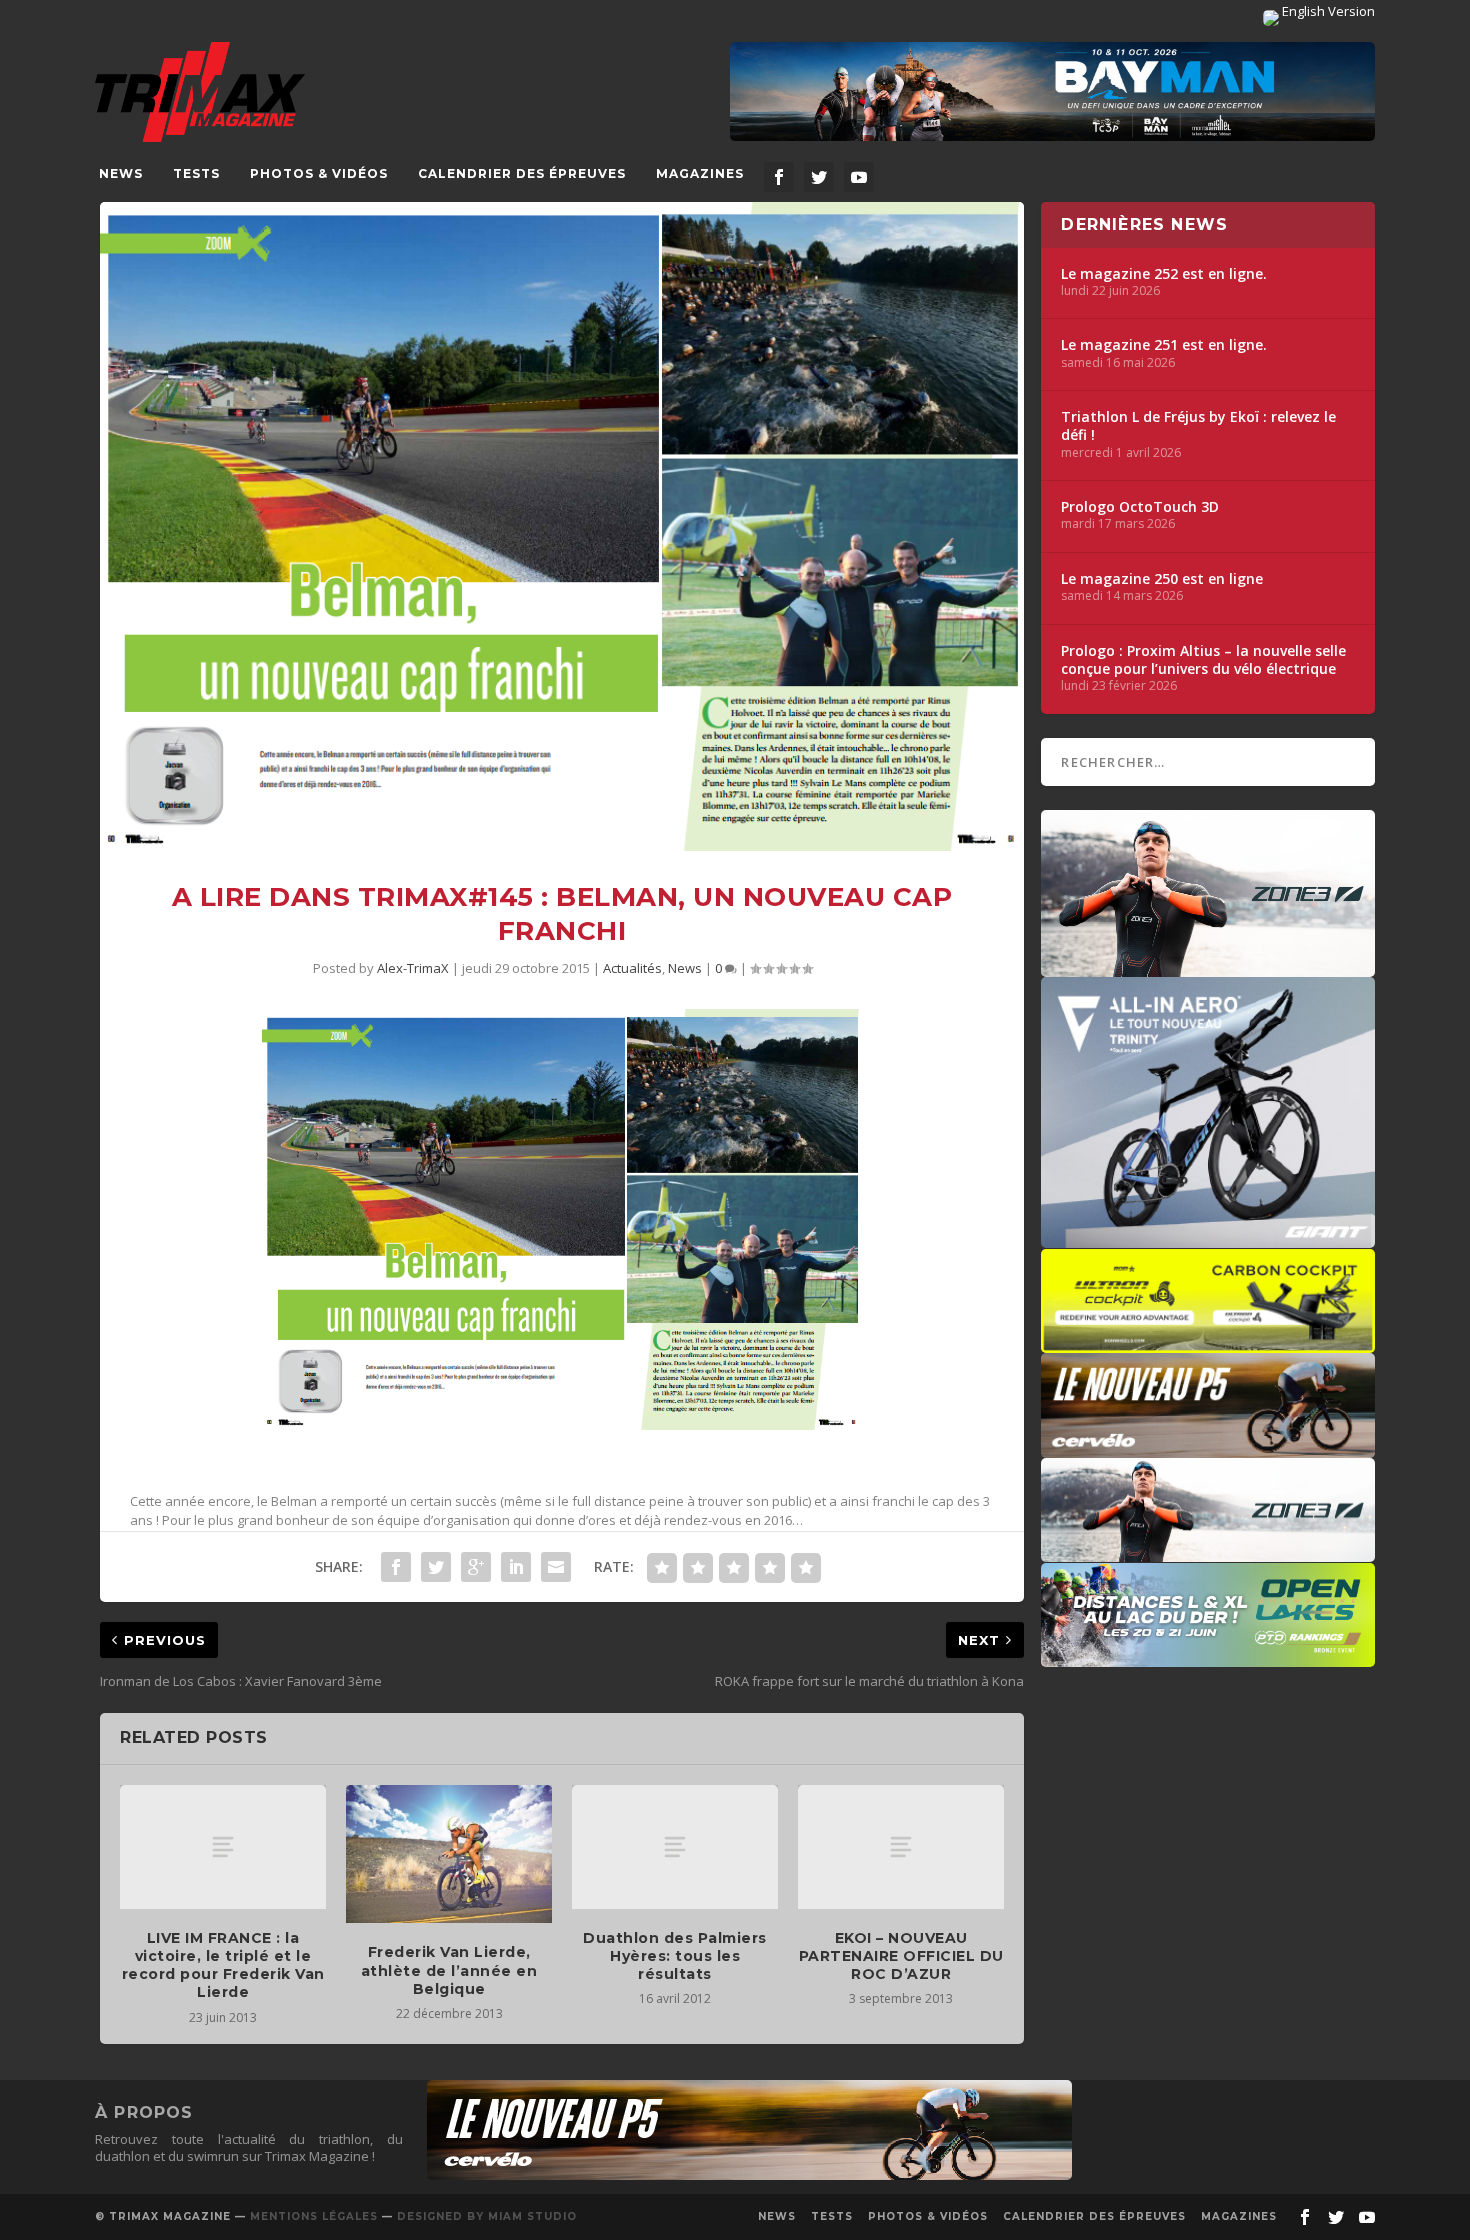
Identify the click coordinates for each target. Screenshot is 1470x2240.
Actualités (632, 968)
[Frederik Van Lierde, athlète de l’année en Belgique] (449, 1854)
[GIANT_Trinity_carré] (1208, 1238)
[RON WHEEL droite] (1208, 1343)
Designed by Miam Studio (487, 2216)
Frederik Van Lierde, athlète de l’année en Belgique (449, 1970)
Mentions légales (314, 2216)
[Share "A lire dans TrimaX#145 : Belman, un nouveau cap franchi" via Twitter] (436, 1567)
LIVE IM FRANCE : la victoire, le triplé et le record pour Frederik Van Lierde (223, 1965)
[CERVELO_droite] (1208, 1448)
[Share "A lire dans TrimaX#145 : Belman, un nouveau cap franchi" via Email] (556, 1567)
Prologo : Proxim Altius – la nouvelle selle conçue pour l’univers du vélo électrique (1203, 660)
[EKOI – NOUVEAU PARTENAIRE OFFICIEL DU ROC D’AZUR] (901, 1847)
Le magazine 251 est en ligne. (1164, 345)
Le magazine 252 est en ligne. (1164, 274)
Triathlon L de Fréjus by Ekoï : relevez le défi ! (1198, 426)
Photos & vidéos (319, 173)
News (121, 173)
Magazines (700, 173)
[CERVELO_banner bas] (749, 2175)
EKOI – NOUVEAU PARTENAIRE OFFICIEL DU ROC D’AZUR (901, 1956)
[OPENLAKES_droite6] (1208, 1657)
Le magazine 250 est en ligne (1162, 579)
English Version (1327, 11)
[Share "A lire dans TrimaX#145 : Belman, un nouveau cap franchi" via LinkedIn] (516, 1567)
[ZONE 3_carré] (1208, 967)
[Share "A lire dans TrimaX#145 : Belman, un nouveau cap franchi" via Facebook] (396, 1567)
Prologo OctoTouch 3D (1140, 507)
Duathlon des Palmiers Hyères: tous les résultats (675, 1956)
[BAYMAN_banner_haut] (1052, 92)
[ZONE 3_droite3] (1208, 1552)
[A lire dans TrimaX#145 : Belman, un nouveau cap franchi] (562, 527)
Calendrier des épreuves (522, 173)
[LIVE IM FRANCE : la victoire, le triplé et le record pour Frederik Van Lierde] (223, 1847)
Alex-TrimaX (413, 968)
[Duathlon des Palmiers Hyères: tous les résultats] (675, 1847)
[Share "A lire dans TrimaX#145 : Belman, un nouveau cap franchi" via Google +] (476, 1567)
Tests (196, 173)
